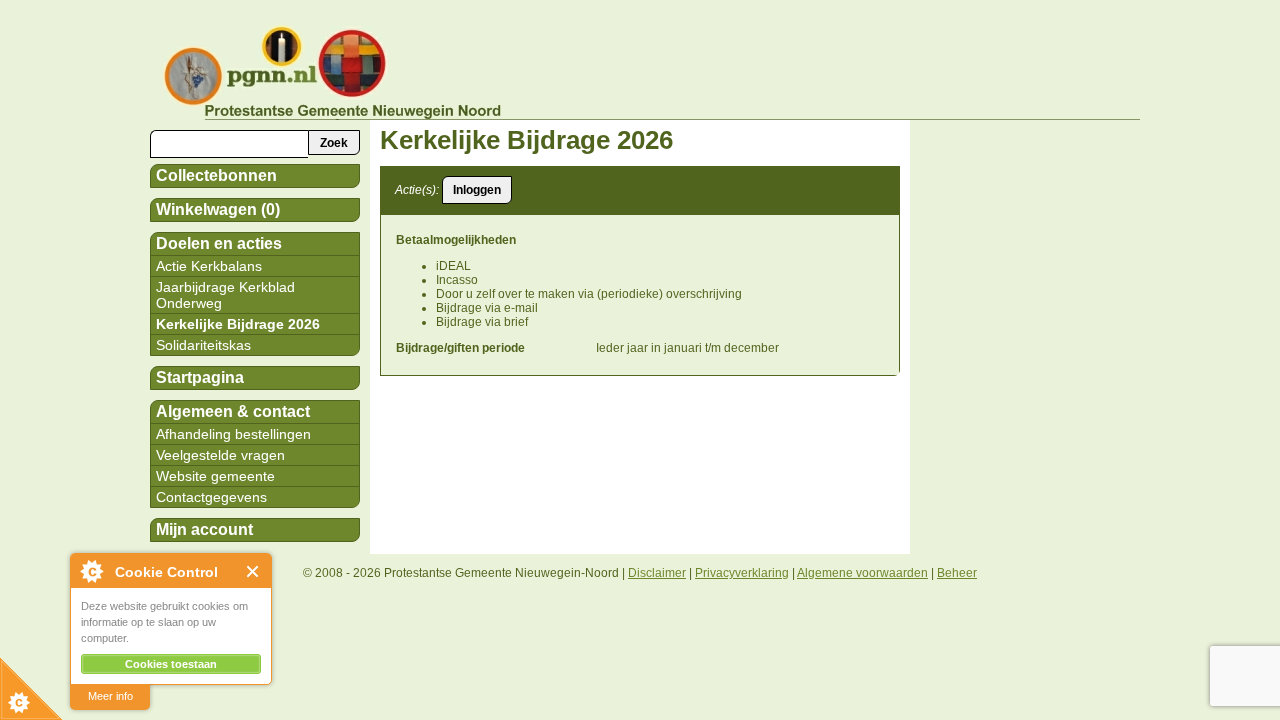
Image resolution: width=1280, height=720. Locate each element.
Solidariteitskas (203, 345)
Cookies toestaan (171, 664)
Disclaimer (657, 573)
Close (253, 571)
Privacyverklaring (742, 573)
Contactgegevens (211, 497)
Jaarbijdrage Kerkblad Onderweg (225, 295)
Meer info (110, 696)
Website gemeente (215, 476)
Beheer (957, 573)
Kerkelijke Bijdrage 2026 (238, 324)
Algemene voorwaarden (862, 573)
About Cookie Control (91, 571)
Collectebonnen (216, 175)
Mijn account (204, 529)
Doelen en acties (219, 243)
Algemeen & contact (233, 411)
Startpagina (200, 377)
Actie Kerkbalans (209, 266)
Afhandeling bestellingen (233, 434)
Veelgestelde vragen (220, 455)
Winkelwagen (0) (218, 209)
